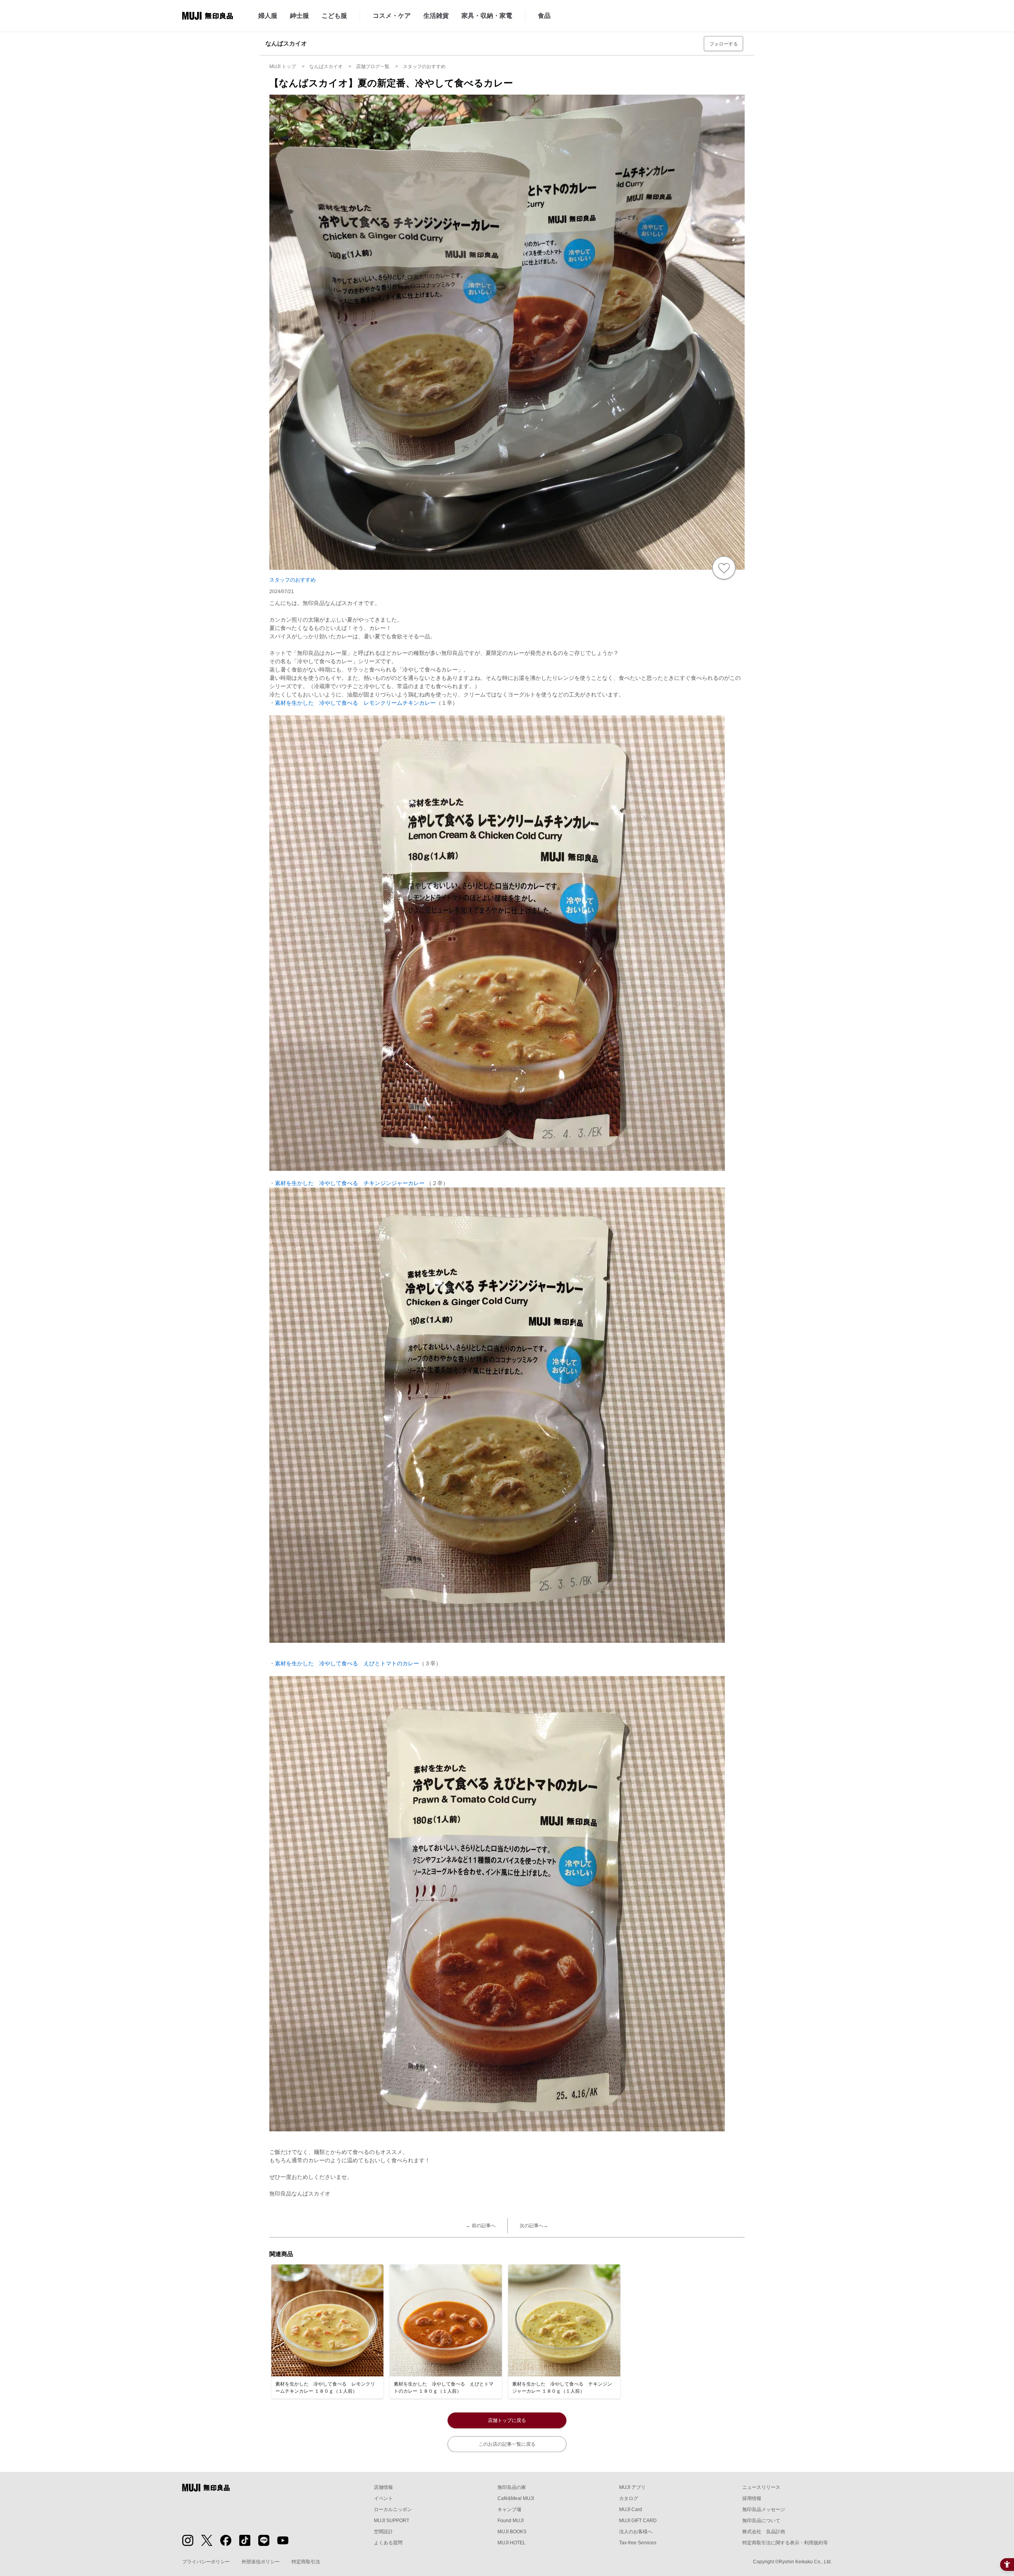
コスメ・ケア (392, 16)
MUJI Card (631, 2509)
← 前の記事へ (481, 2226)
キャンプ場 (509, 2509)
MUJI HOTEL (512, 2543)
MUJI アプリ (632, 2487)
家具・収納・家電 (487, 16)
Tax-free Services (638, 2543)
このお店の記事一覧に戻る (507, 2444)
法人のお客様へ (636, 2532)
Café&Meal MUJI (516, 2498)
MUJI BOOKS (512, 2532)
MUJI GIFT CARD (638, 2521)
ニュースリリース (761, 2487)
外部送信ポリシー (261, 2562)
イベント (383, 2498)
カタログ (629, 2498)
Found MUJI (511, 2521)
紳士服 (299, 16)
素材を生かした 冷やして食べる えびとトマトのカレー (347, 1663)
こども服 (334, 16)
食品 (544, 16)
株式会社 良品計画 (764, 2532)
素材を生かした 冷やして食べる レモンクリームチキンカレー (355, 703)
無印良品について (761, 2521)
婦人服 (268, 16)
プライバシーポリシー (206, 2562)
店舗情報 (383, 2487)
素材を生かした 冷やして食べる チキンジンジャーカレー (351, 1183)
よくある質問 (388, 2543)
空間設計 (383, 2532)
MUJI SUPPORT (392, 2521)
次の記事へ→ (534, 2226)
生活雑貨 (436, 16)
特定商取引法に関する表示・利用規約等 (785, 2543)
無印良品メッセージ (764, 2509)
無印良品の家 (512, 2487)
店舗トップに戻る (507, 2420)
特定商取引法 (306, 2562)
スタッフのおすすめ (293, 580)
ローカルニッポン (393, 2509)
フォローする (724, 44)
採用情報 (752, 2498)
